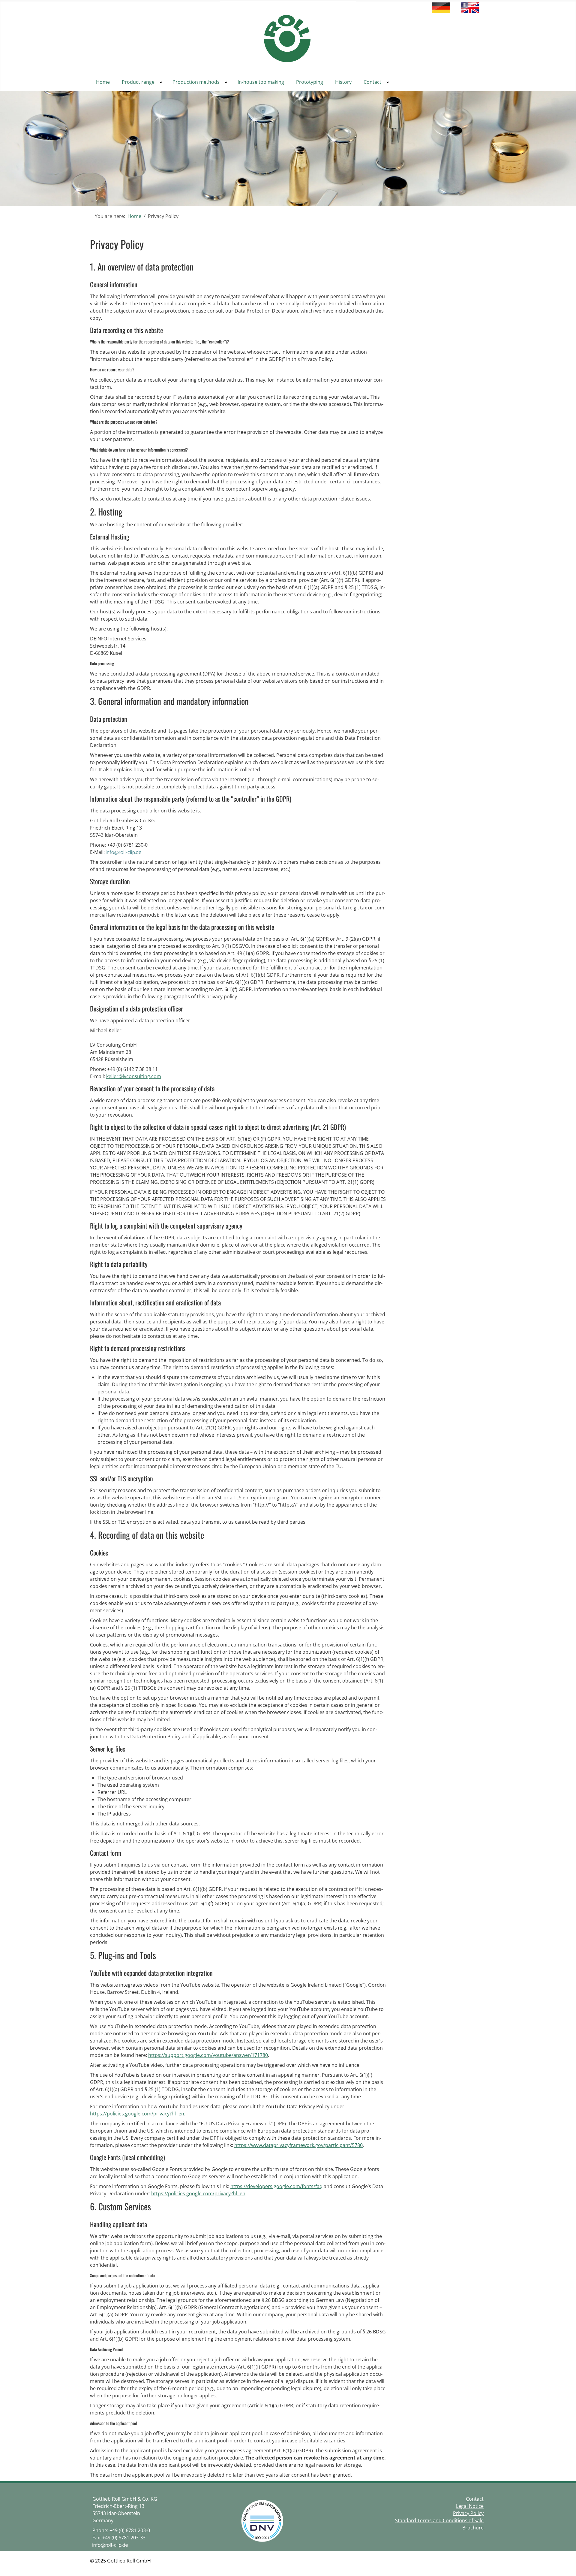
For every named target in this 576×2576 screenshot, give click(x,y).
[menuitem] (103, 82)
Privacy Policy (468, 2513)
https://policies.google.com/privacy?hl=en (137, 2114)
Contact (475, 2499)
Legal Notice (470, 2506)
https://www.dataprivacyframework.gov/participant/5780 (298, 2145)
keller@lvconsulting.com (134, 1076)
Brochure (473, 2528)
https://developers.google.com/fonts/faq (276, 2186)
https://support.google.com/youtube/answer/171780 (208, 2055)
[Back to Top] (566, 2565)
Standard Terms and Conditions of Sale (439, 2520)
